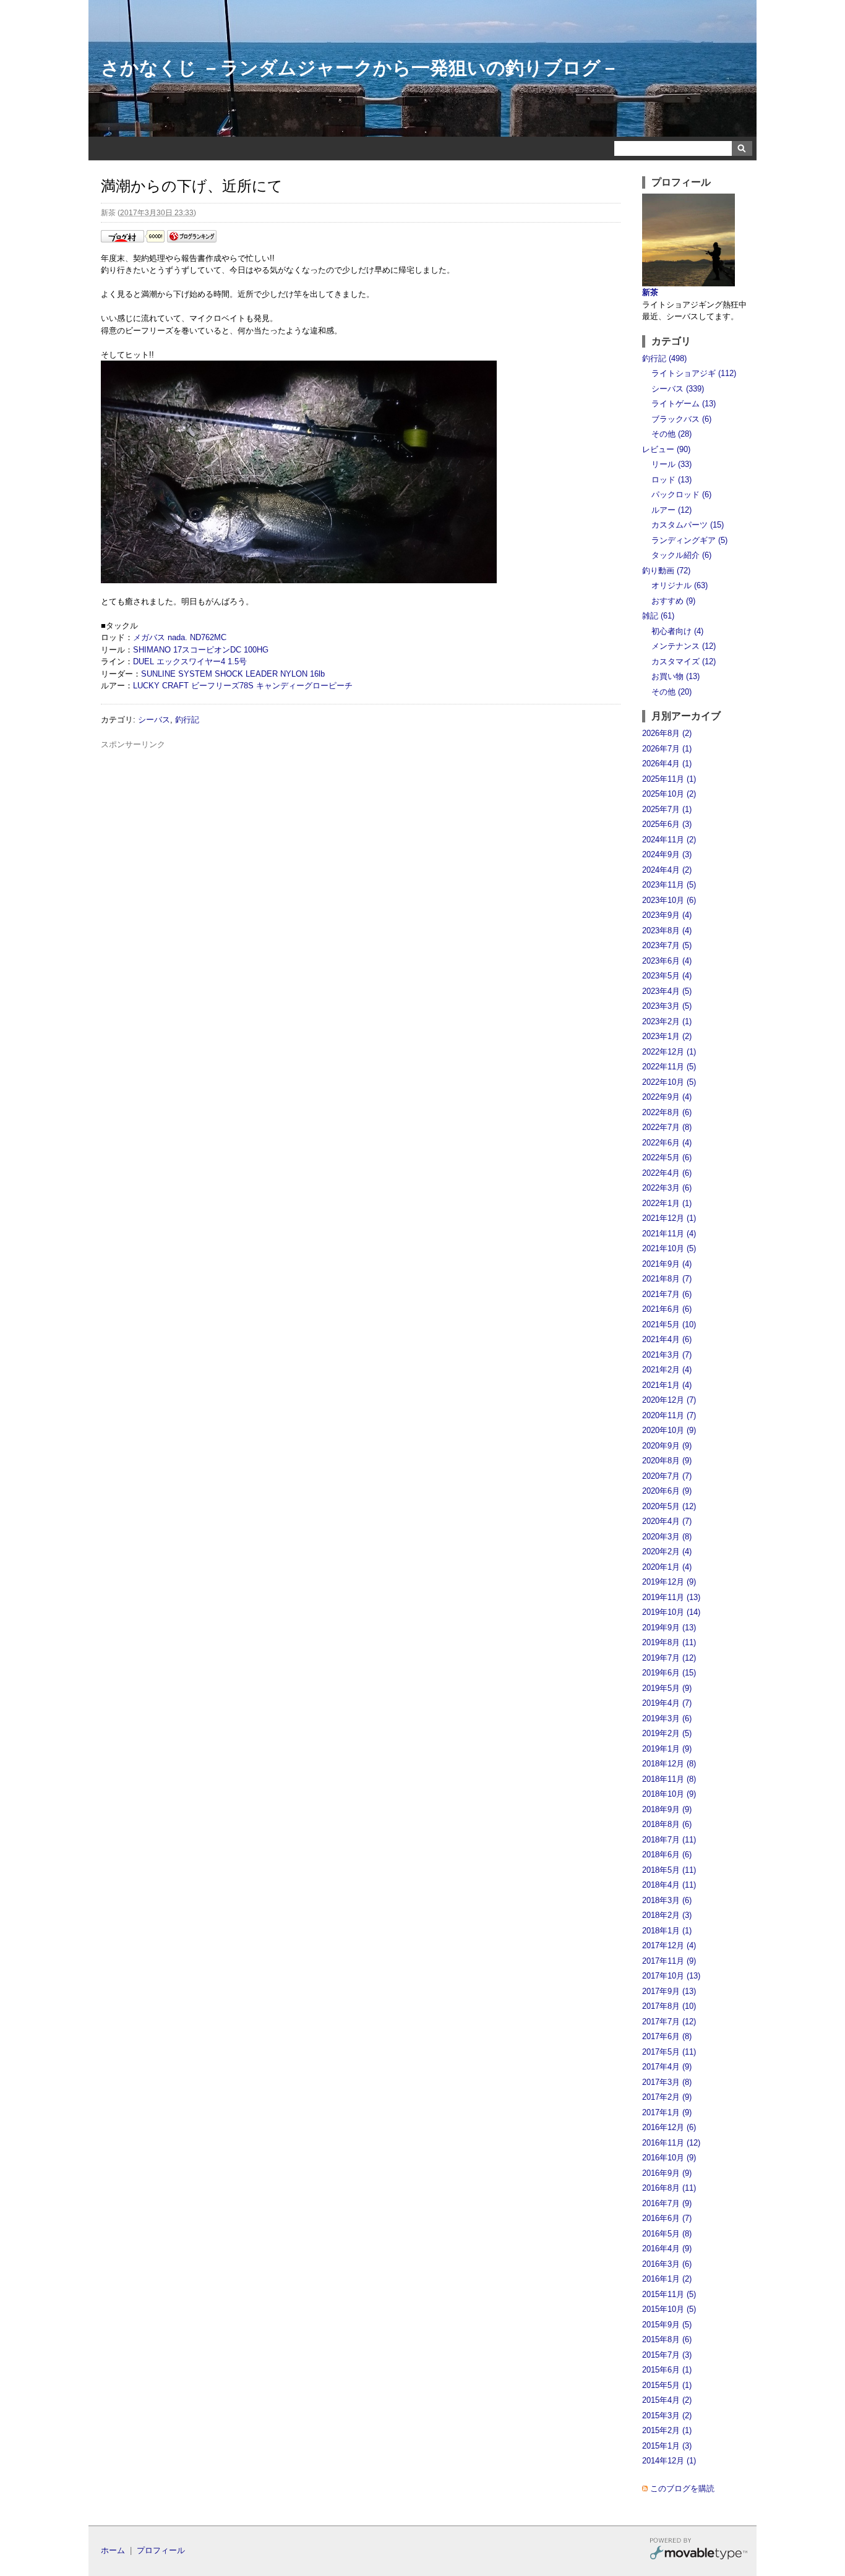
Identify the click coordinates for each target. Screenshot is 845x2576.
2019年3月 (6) (667, 1718)
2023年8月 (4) (667, 931)
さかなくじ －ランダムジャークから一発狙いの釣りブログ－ (360, 68)
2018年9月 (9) (667, 1809)
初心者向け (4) (677, 631)
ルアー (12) (671, 510)
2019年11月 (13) (671, 1597)
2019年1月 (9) (667, 1749)
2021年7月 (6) (667, 1294)
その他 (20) (671, 692)
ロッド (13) (671, 480)
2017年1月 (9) (667, 2112)
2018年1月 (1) (667, 1931)
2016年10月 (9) (669, 2158)
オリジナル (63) (680, 585)
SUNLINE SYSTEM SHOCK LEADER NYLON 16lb (233, 674)
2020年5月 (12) (669, 1506)
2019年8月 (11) (669, 1642)
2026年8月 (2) (667, 733)
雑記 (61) (658, 616)
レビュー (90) (666, 449)
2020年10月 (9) (669, 1430)
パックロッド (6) (681, 494)
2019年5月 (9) (667, 1688)
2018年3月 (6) (667, 1900)
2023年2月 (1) (667, 1021)
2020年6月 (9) (667, 1491)
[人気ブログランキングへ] (192, 240)
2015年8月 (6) (667, 2339)
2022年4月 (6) (667, 1173)
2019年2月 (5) (667, 1733)
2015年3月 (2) (667, 2416)
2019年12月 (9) (669, 1582)
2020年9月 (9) (667, 1446)
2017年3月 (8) (667, 2082)
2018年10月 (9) (669, 1794)
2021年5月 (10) (669, 1324)
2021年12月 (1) (669, 1218)
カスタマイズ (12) (684, 661)
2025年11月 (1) (669, 779)
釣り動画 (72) (666, 571)
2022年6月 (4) (667, 1143)
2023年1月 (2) (667, 1036)
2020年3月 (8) (667, 1537)
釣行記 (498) (664, 358)
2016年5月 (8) (667, 2234)
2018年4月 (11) (669, 1885)
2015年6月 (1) (667, 2370)
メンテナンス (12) (684, 646)
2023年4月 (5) (667, 991)
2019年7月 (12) (669, 1658)
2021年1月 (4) (667, 1385)
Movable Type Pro (698, 2550)
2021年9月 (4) (667, 1264)
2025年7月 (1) (667, 809)
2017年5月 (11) (669, 2052)
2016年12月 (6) (669, 2127)
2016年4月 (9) (667, 2249)
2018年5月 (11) (669, 1870)
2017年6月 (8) (667, 2036)
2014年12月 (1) (669, 2461)
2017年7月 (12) (669, 2022)
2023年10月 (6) (669, 900)
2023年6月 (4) (667, 961)
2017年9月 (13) (669, 1991)
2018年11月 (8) (669, 1779)
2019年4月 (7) (667, 1703)
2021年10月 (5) (669, 1248)
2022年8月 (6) (667, 1112)
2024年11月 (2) (669, 840)
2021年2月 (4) (667, 1370)
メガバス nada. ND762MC (180, 637)
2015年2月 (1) (667, 2430)
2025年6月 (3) (667, 824)
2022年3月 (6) (667, 1188)
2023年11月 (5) (669, 885)
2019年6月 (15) (669, 1673)
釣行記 (187, 720)
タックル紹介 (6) (681, 555)
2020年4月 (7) (667, 1521)
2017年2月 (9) (667, 2097)
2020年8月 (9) (667, 1461)
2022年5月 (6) (667, 1157)
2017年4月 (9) (667, 2067)
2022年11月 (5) (669, 1067)
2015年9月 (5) (667, 2325)
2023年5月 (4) (667, 976)
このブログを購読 (682, 2488)
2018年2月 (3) (667, 1915)
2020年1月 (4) (667, 1567)
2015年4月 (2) (667, 2400)
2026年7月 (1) (667, 749)
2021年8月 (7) (667, 1279)
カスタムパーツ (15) (688, 525)
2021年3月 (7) (667, 1355)
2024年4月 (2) (667, 870)
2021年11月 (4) (669, 1234)
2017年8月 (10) (669, 2006)
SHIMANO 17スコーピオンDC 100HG (201, 650)
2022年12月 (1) (669, 1052)
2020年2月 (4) (667, 1551)
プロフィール (161, 2550)
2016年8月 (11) (669, 2188)
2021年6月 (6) (667, 1309)
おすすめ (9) (673, 601)
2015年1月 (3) (667, 2446)
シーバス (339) (678, 389)
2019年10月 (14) (671, 1612)
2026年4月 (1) (667, 764)
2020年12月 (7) (669, 1400)
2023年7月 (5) (667, 945)
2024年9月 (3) (667, 854)
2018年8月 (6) (667, 1824)
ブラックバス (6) (681, 419)
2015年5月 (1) (667, 2385)
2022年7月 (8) (667, 1127)
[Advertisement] (361, 778)
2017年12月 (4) (669, 1945)
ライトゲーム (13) (684, 404)
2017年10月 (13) (671, 1976)
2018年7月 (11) (669, 1840)
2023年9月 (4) (667, 915)
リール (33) (671, 464)
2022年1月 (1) (667, 1203)
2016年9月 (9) (667, 2173)
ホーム (113, 2550)
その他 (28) (671, 434)
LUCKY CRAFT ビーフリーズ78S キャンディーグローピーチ (243, 686)
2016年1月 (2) (667, 2279)
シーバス (154, 720)
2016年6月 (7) (667, 2218)
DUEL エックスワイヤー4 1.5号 (190, 661)
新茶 (650, 292)
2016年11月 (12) (671, 2143)
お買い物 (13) (676, 676)
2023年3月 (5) (667, 1006)
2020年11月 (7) (669, 1415)
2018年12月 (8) (669, 1764)
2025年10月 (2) (669, 794)
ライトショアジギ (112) (694, 373)
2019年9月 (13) (669, 1628)
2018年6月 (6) (667, 1855)
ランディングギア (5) (689, 540)
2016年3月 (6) (667, 2264)
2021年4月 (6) (667, 1339)
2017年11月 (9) (669, 1961)
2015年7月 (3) (667, 2355)
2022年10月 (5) (669, 1082)
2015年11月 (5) (669, 2294)
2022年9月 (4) (667, 1097)
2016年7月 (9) (667, 2203)
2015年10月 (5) (669, 2309)
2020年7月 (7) (667, 1476)
